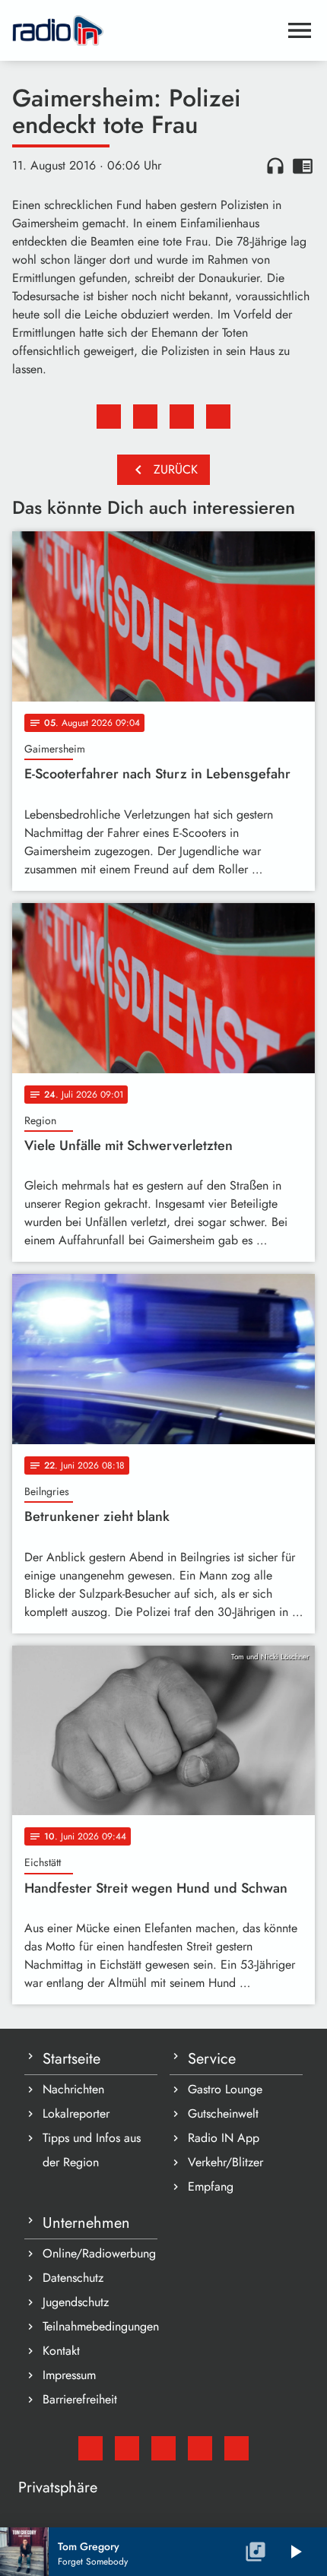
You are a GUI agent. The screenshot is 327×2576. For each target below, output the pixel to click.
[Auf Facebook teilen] (109, 417)
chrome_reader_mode (303, 166)
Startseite (71, 2059)
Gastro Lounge (225, 2089)
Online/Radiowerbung (99, 2253)
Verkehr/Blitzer (225, 2162)
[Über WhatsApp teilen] (182, 417)
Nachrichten (73, 2089)
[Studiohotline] (237, 2448)
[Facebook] (127, 2448)
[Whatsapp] (200, 2448)
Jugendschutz (76, 2302)
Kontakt (61, 2351)
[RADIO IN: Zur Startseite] (145, 30)
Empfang (211, 2186)
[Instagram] (163, 2448)
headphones (275, 166)
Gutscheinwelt (223, 2113)
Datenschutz (73, 2278)
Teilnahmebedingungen (100, 2326)
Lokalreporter (76, 2113)
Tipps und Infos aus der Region (92, 2150)
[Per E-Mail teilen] (218, 417)
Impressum (69, 2375)
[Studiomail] (90, 2448)
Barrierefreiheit (80, 2399)
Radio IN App (224, 2138)
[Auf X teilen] (145, 417)
